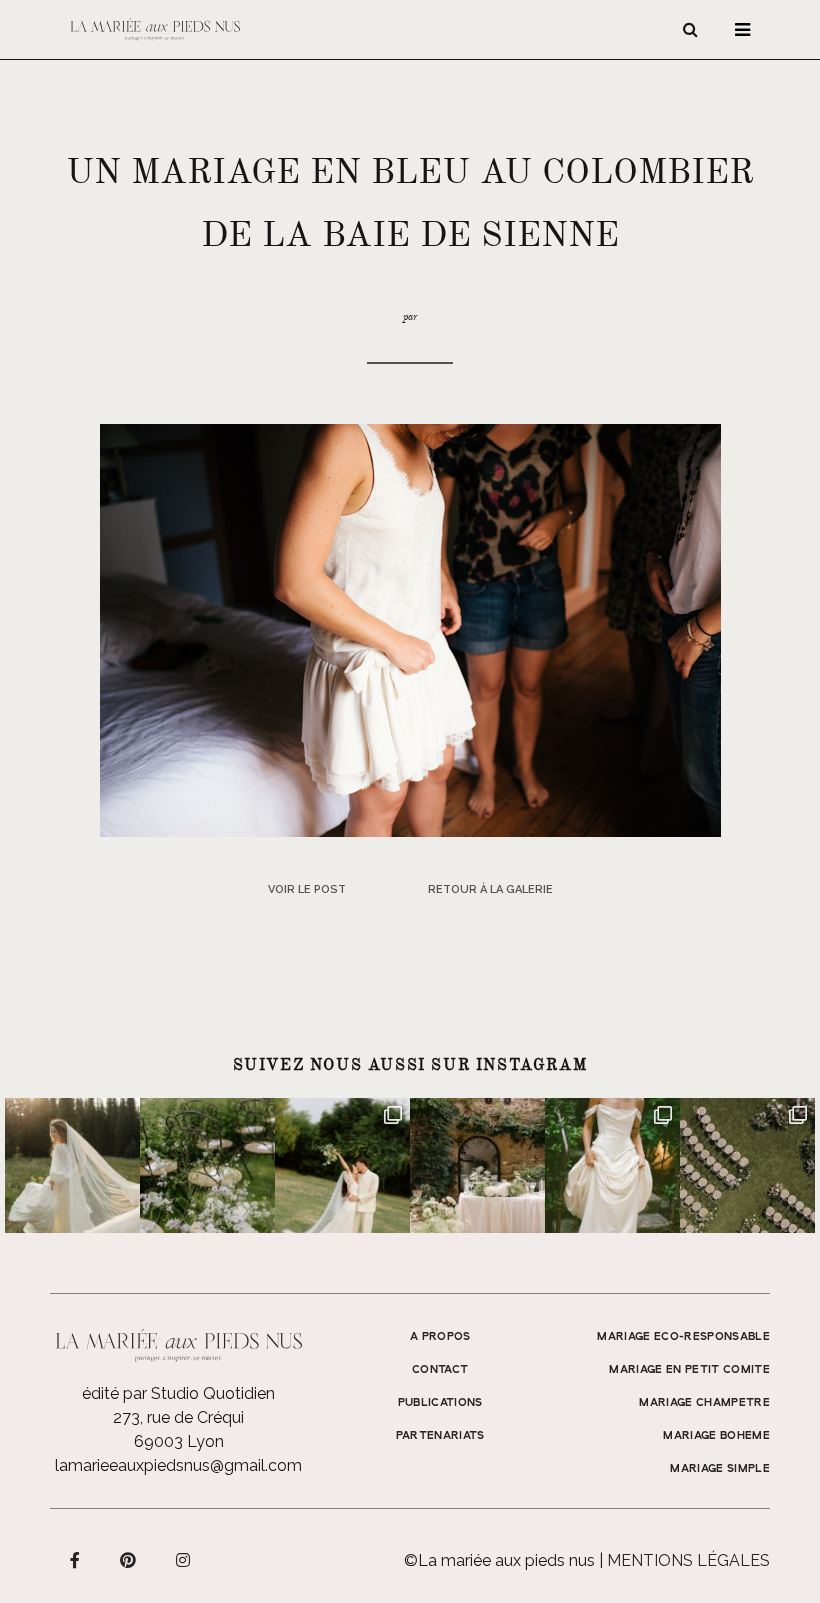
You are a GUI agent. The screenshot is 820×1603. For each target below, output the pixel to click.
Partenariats (440, 1436)
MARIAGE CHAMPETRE (704, 1403)
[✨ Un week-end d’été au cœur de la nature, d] (342, 1165)
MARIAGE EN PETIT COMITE (689, 1370)
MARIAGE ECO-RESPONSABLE (683, 1337)
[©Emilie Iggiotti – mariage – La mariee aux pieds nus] (410, 629)
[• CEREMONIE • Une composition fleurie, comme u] (207, 1165)
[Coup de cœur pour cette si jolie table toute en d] (477, 1165)
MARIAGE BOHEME (716, 1436)
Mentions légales (688, 1560)
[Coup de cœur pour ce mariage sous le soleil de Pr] (612, 1165)
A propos (440, 1337)
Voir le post (307, 889)
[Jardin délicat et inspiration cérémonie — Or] (747, 1165)
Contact (440, 1370)
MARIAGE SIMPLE (720, 1469)
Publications (440, 1403)
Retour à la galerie (490, 889)
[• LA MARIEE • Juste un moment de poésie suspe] (72, 1165)
